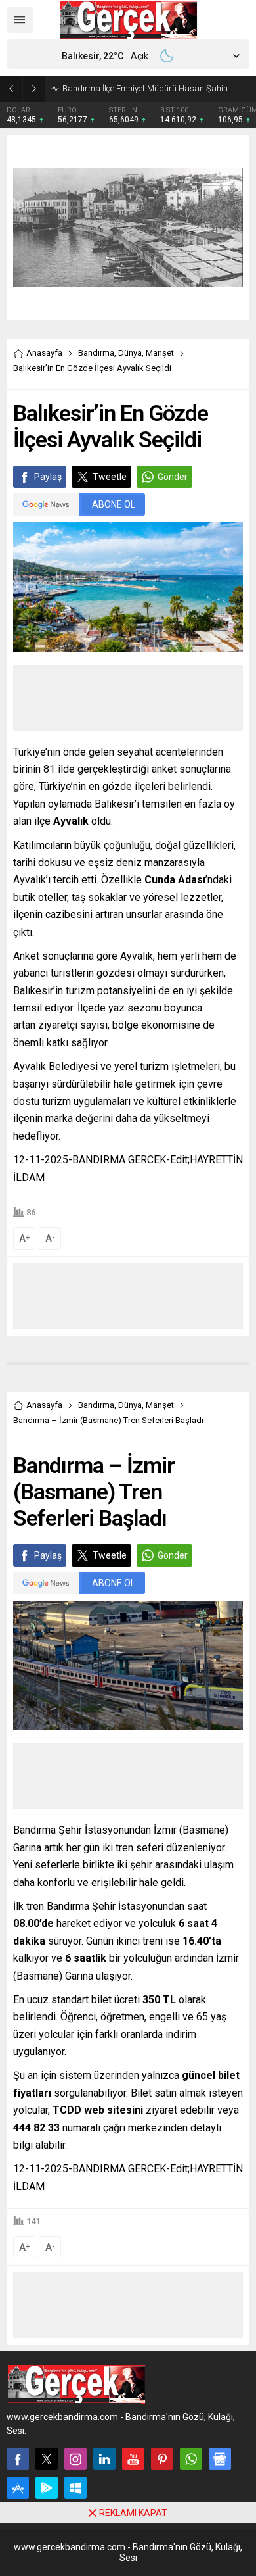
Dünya (130, 353)
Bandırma (96, 353)
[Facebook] (18, 2459)
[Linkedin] (104, 2459)
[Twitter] (47, 2459)
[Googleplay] (47, 2488)
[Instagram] (75, 2459)
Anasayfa (44, 353)
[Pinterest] (162, 2459)
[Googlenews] (220, 2459)
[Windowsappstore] (75, 2488)
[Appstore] (18, 2488)
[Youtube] (133, 2459)
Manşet (160, 353)
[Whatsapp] (191, 2459)
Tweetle (110, 477)
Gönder (173, 477)
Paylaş (48, 477)
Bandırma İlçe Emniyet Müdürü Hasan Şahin (145, 88)
